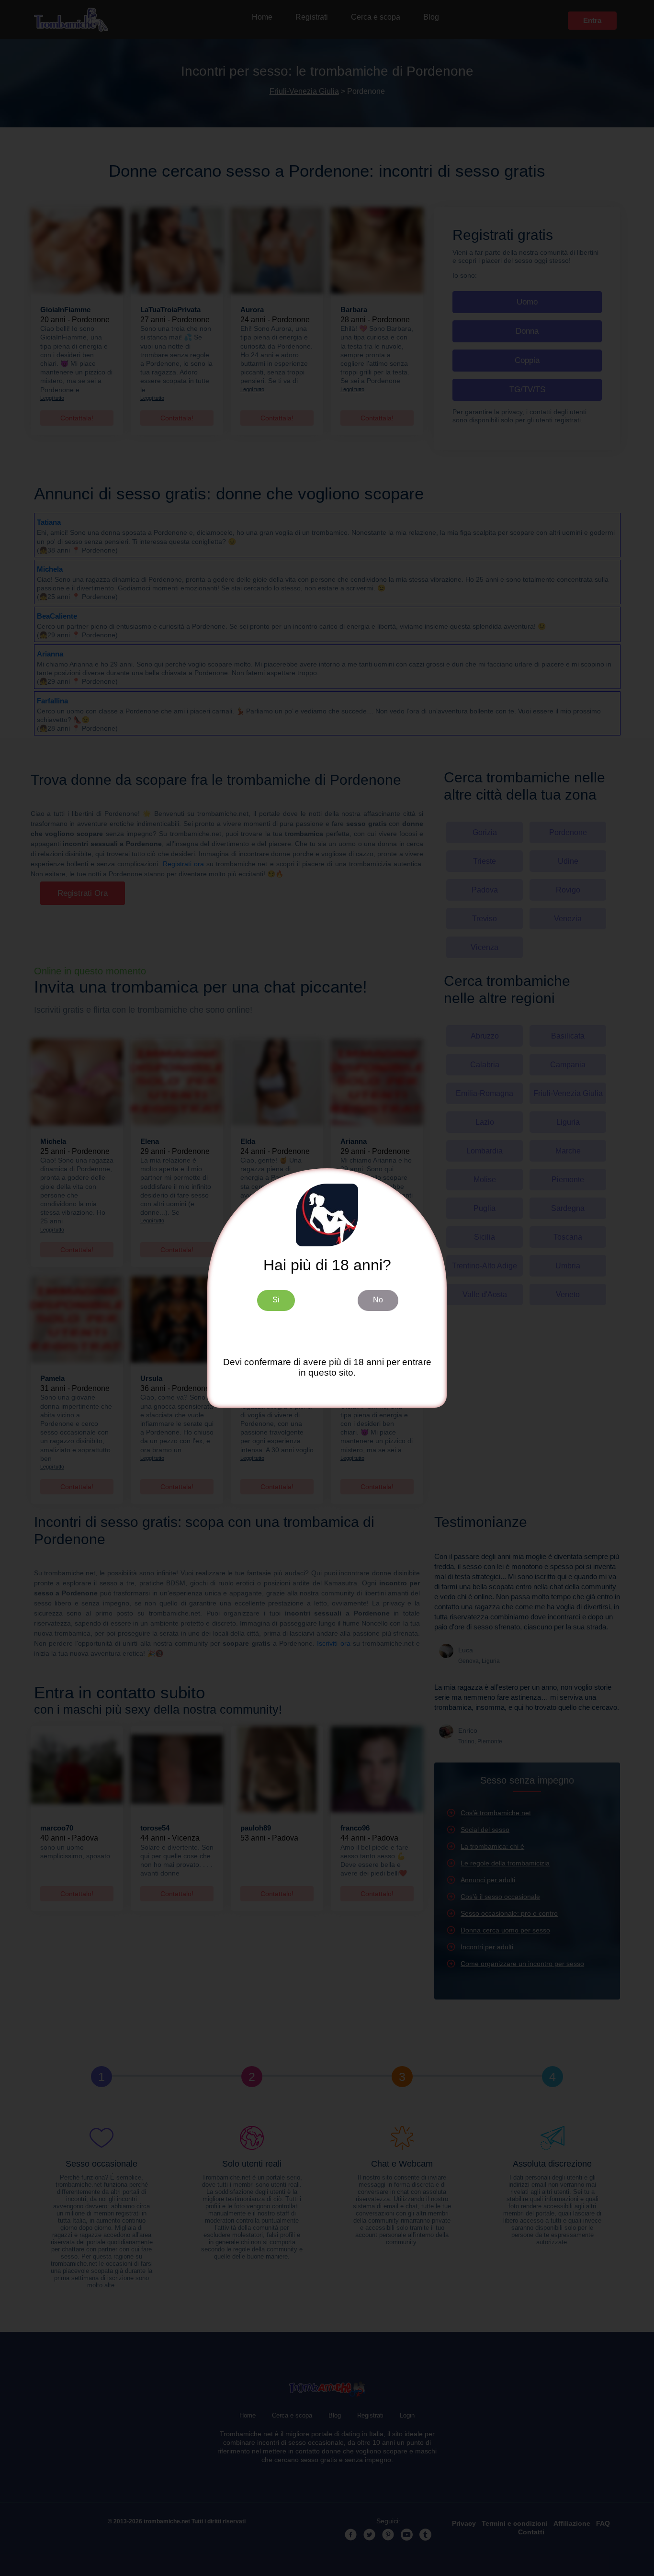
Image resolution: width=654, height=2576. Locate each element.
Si (276, 1300)
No (378, 1300)
